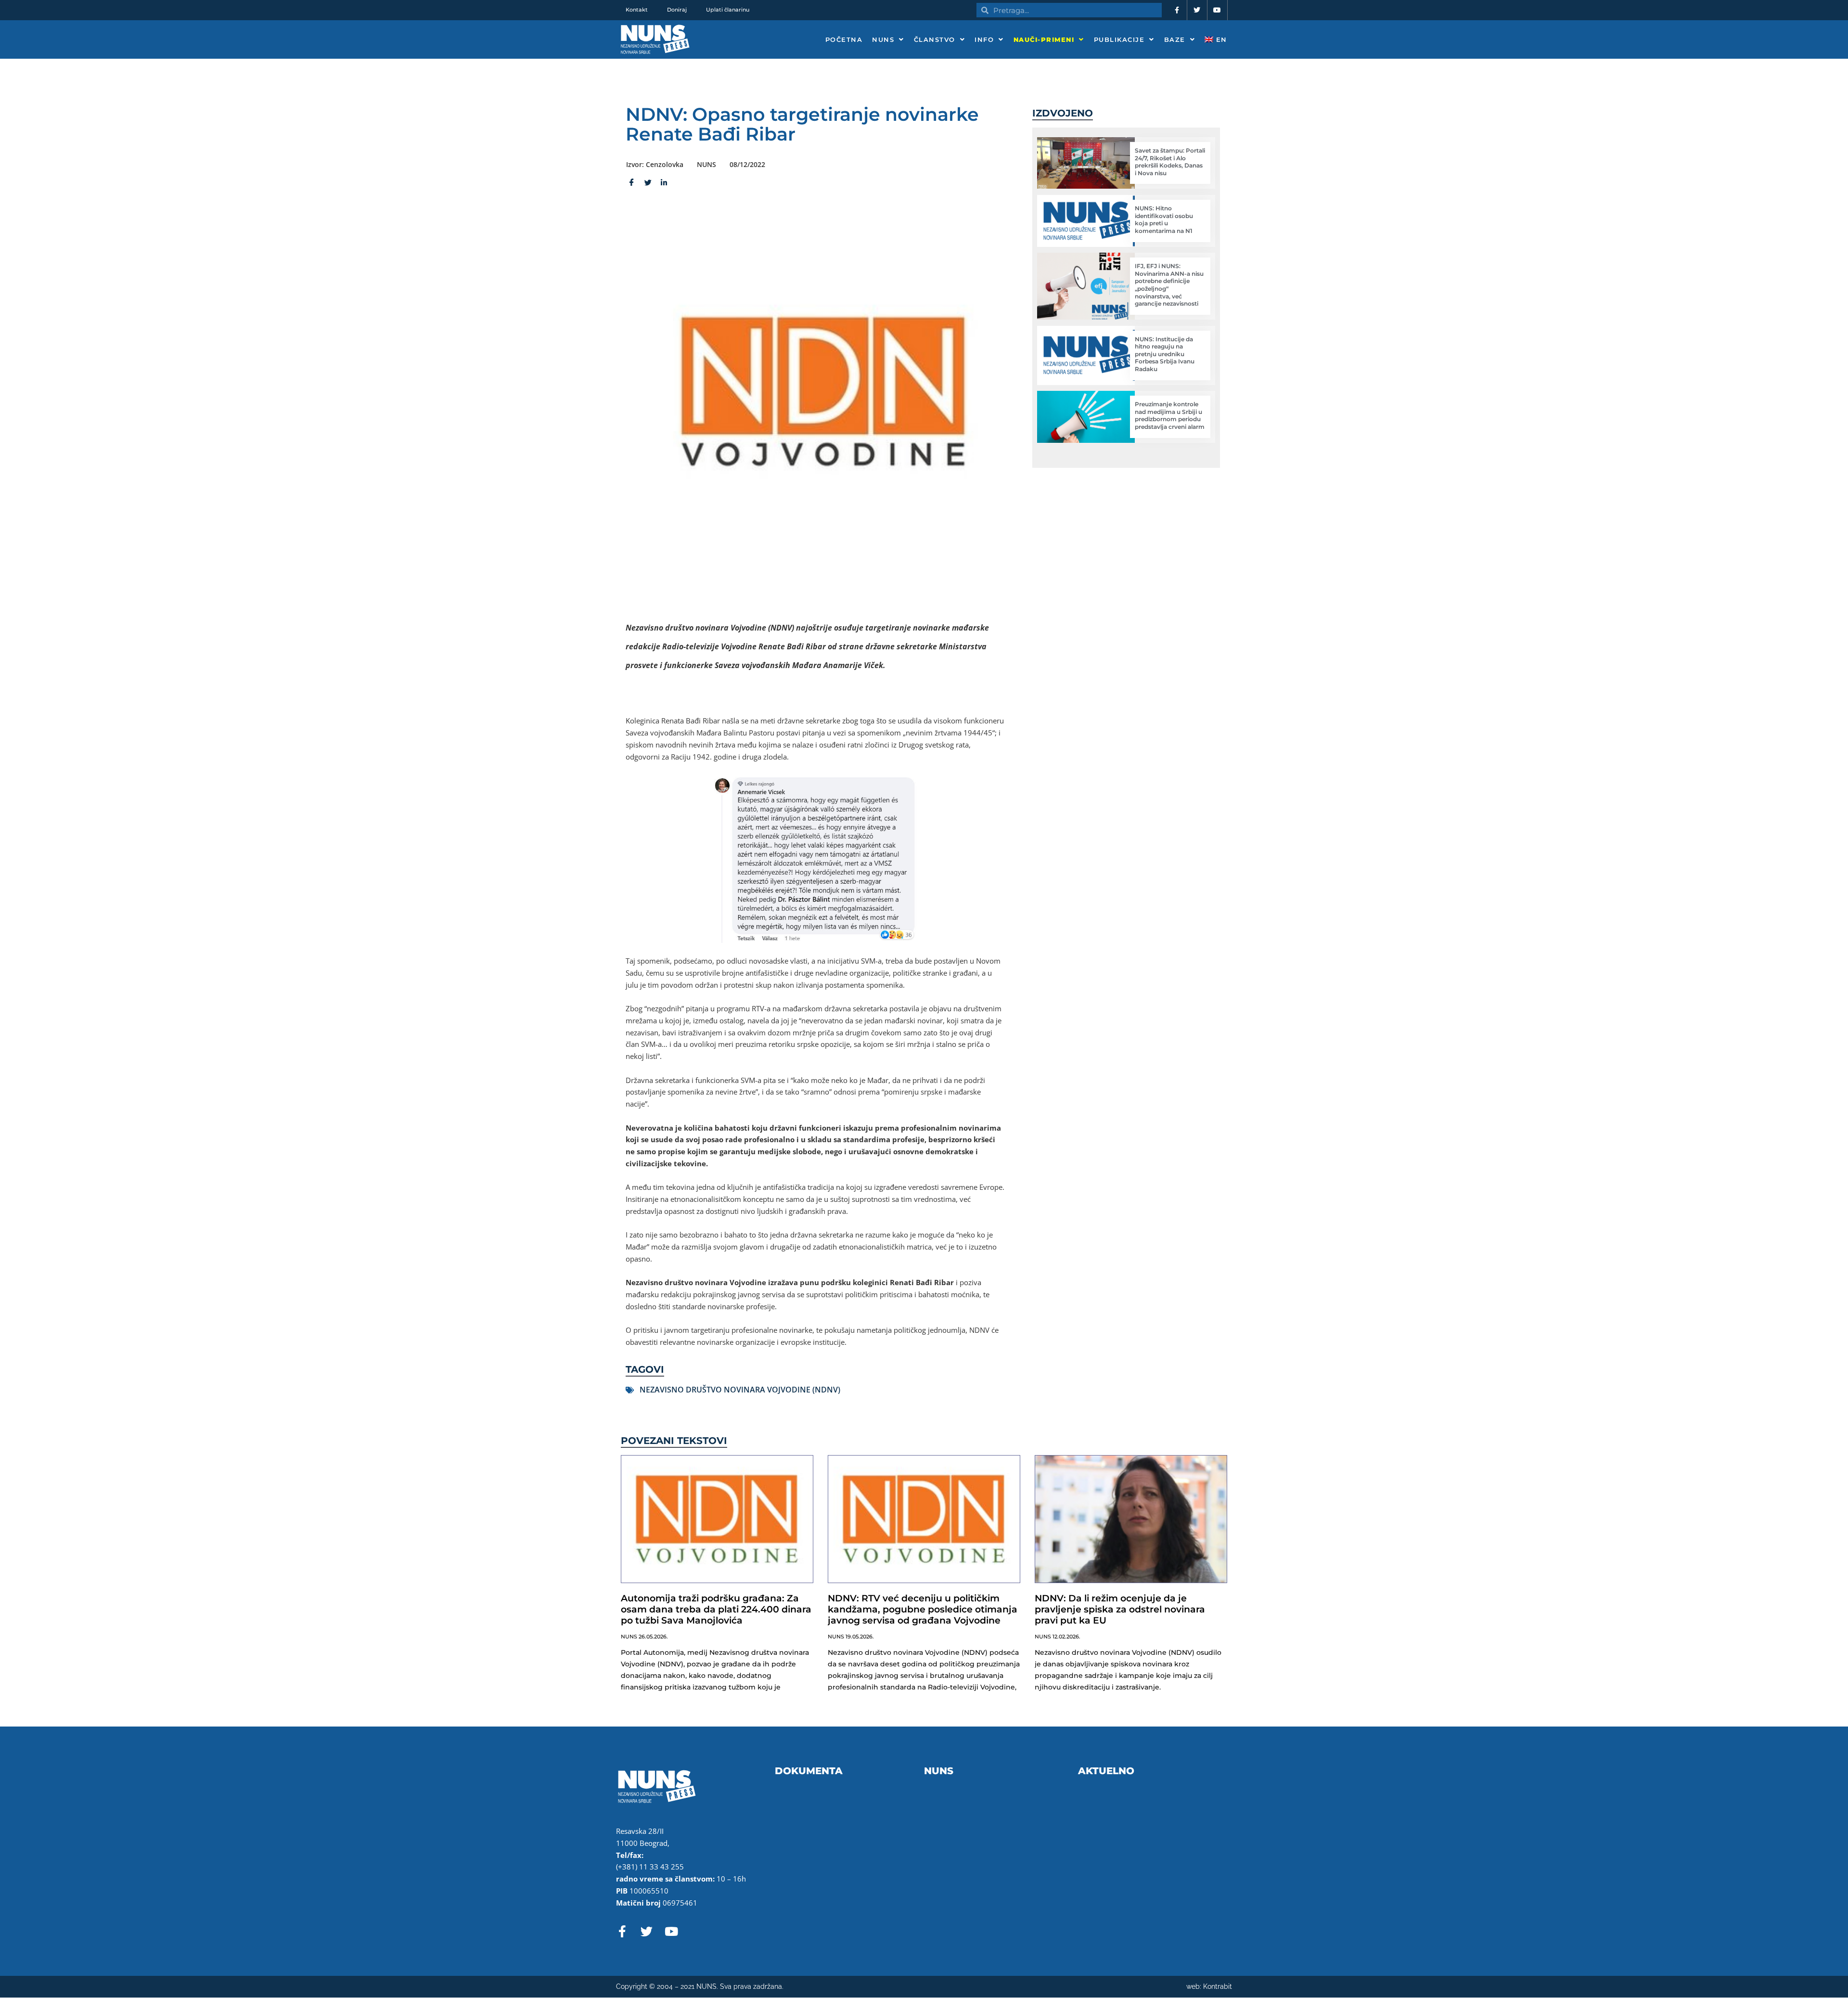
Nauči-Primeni (1044, 39)
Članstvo (935, 39)
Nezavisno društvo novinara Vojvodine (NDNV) (740, 1390)
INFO (984, 39)
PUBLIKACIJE (1119, 39)
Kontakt (637, 10)
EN (1220, 39)
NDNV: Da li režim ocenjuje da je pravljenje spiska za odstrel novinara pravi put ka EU (1120, 1609)
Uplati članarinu (728, 10)
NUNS (883, 39)
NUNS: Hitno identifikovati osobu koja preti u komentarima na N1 (1164, 219)
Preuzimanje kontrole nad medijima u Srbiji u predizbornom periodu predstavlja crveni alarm (1170, 415)
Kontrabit (1218, 1986)
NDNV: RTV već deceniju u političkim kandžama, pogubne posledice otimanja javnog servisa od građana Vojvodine (923, 1609)
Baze (1175, 39)
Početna (844, 39)
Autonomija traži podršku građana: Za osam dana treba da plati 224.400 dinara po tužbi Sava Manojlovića (716, 1609)
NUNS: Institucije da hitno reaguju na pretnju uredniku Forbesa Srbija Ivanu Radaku (1165, 354)
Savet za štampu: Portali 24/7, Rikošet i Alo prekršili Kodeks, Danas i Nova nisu (1170, 162)
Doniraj (677, 10)
